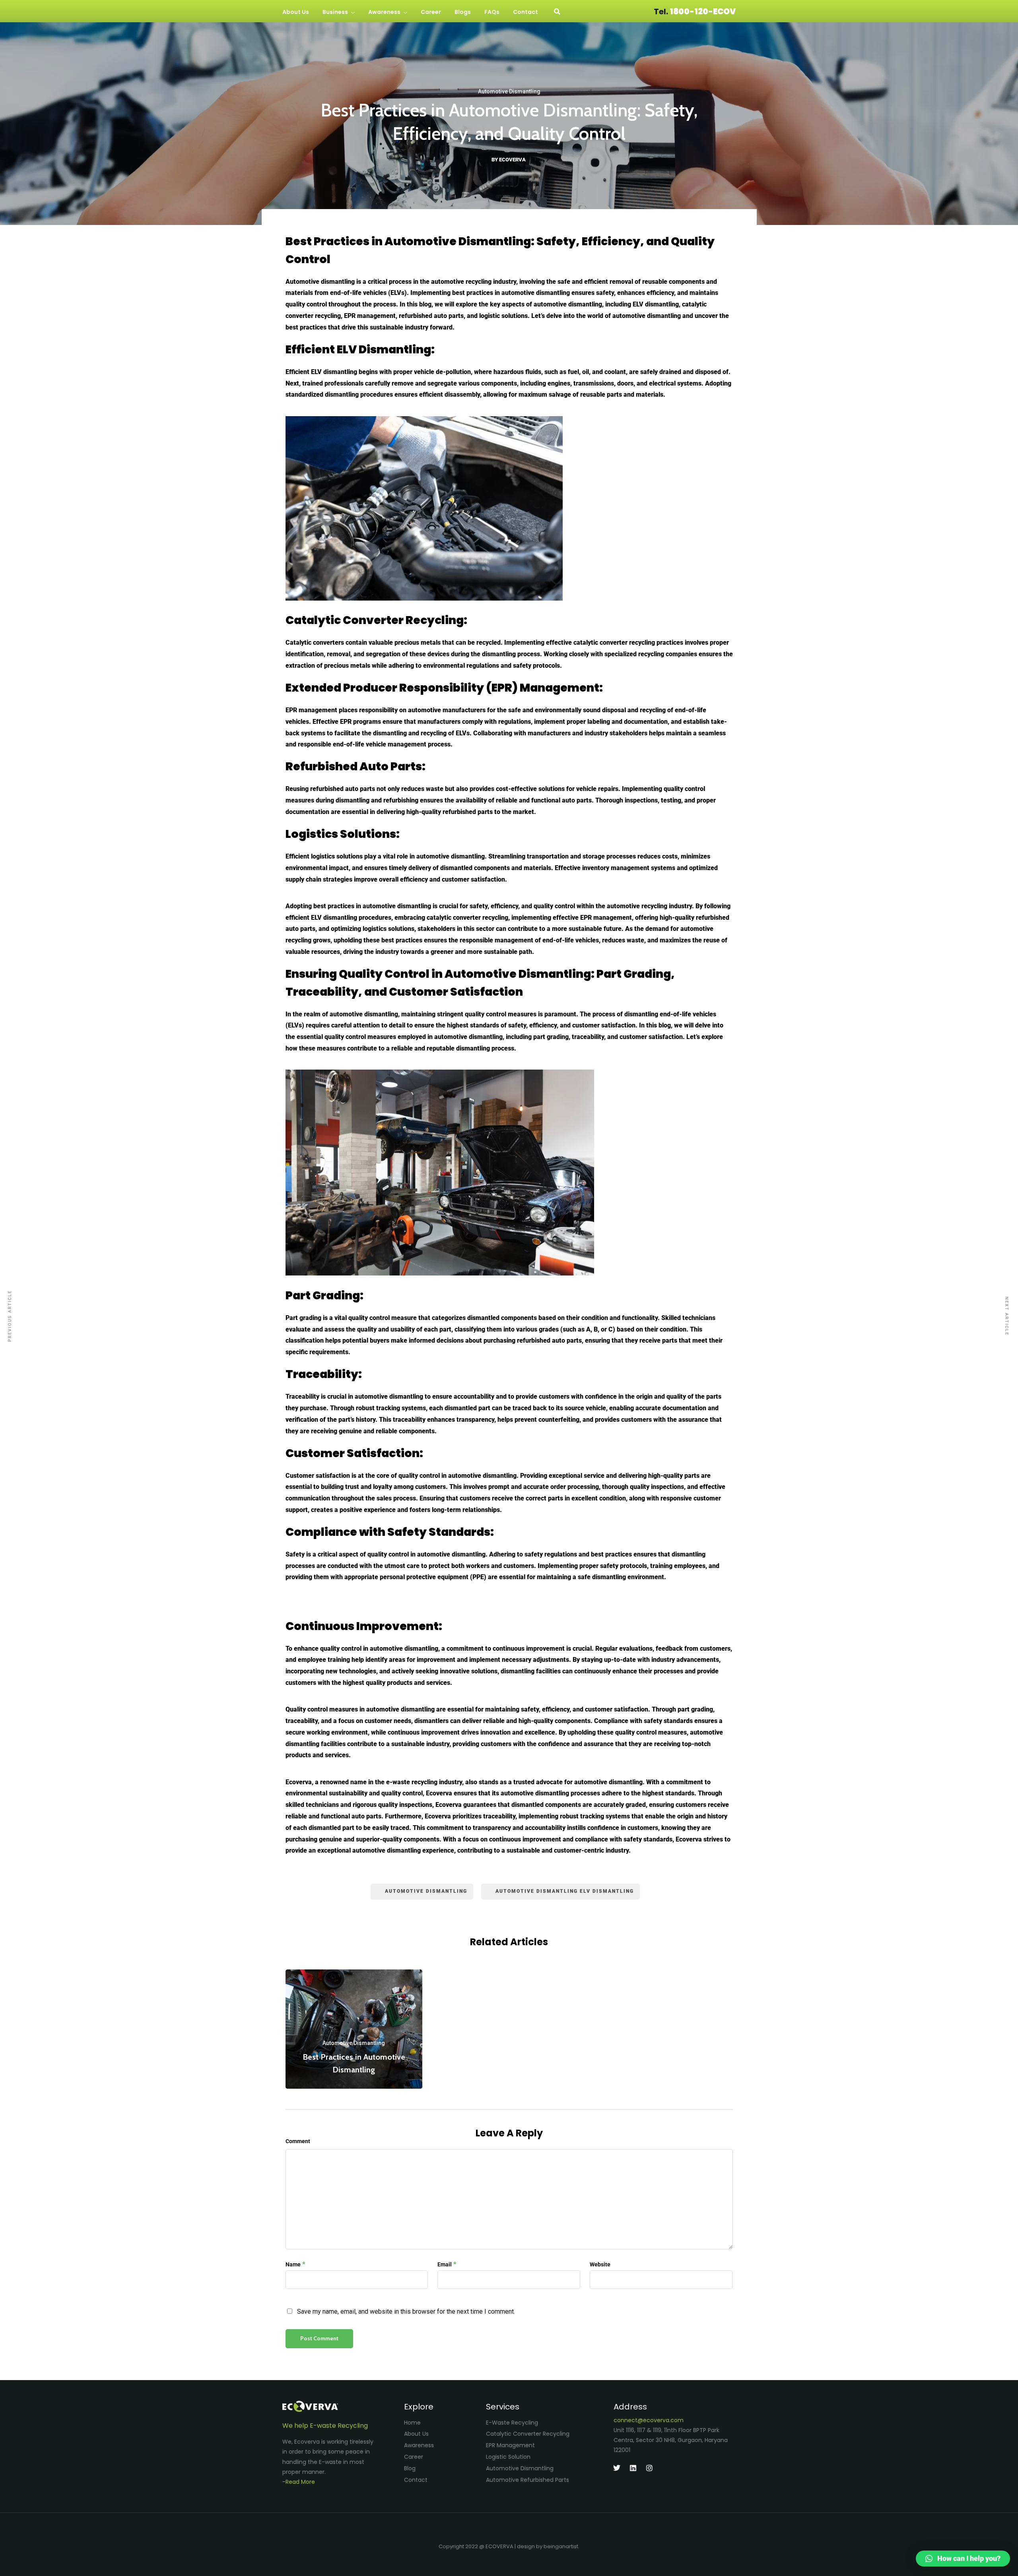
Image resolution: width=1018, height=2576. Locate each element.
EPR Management (510, 2445)
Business (335, 12)
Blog (410, 2468)
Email (445, 2264)
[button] (963, 2559)
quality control (486, 1014)
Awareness (384, 12)
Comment (298, 2141)
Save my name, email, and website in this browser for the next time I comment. (406, 2311)
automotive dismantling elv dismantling (565, 1891)
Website (600, 2264)
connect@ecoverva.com (649, 2420)
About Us (296, 12)
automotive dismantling (426, 1891)
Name (293, 2264)
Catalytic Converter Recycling (528, 2434)
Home (412, 2423)
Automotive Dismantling (509, 91)
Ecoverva (299, 1782)
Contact (526, 12)
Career (431, 12)
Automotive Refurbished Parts (527, 2480)
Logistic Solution (508, 2457)
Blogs (463, 12)
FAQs (492, 12)
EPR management (311, 710)
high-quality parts (674, 1476)
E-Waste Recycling (512, 2423)
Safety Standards (439, 1532)
